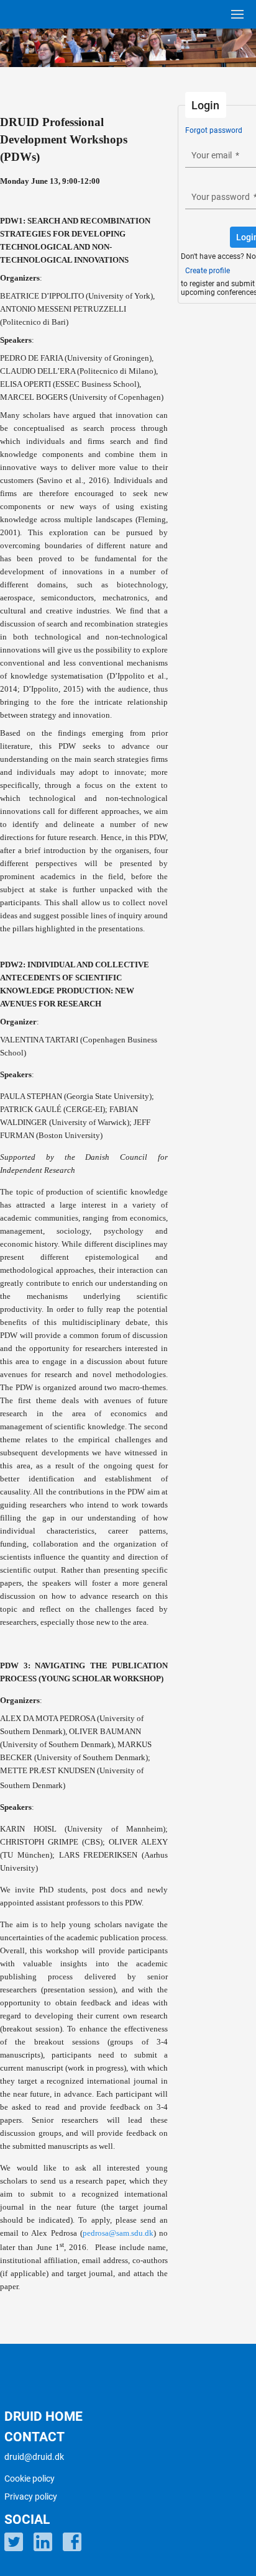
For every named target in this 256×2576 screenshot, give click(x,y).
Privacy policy (31, 2497)
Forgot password (214, 130)
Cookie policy (30, 2479)
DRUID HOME (43, 2416)
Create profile (208, 271)
